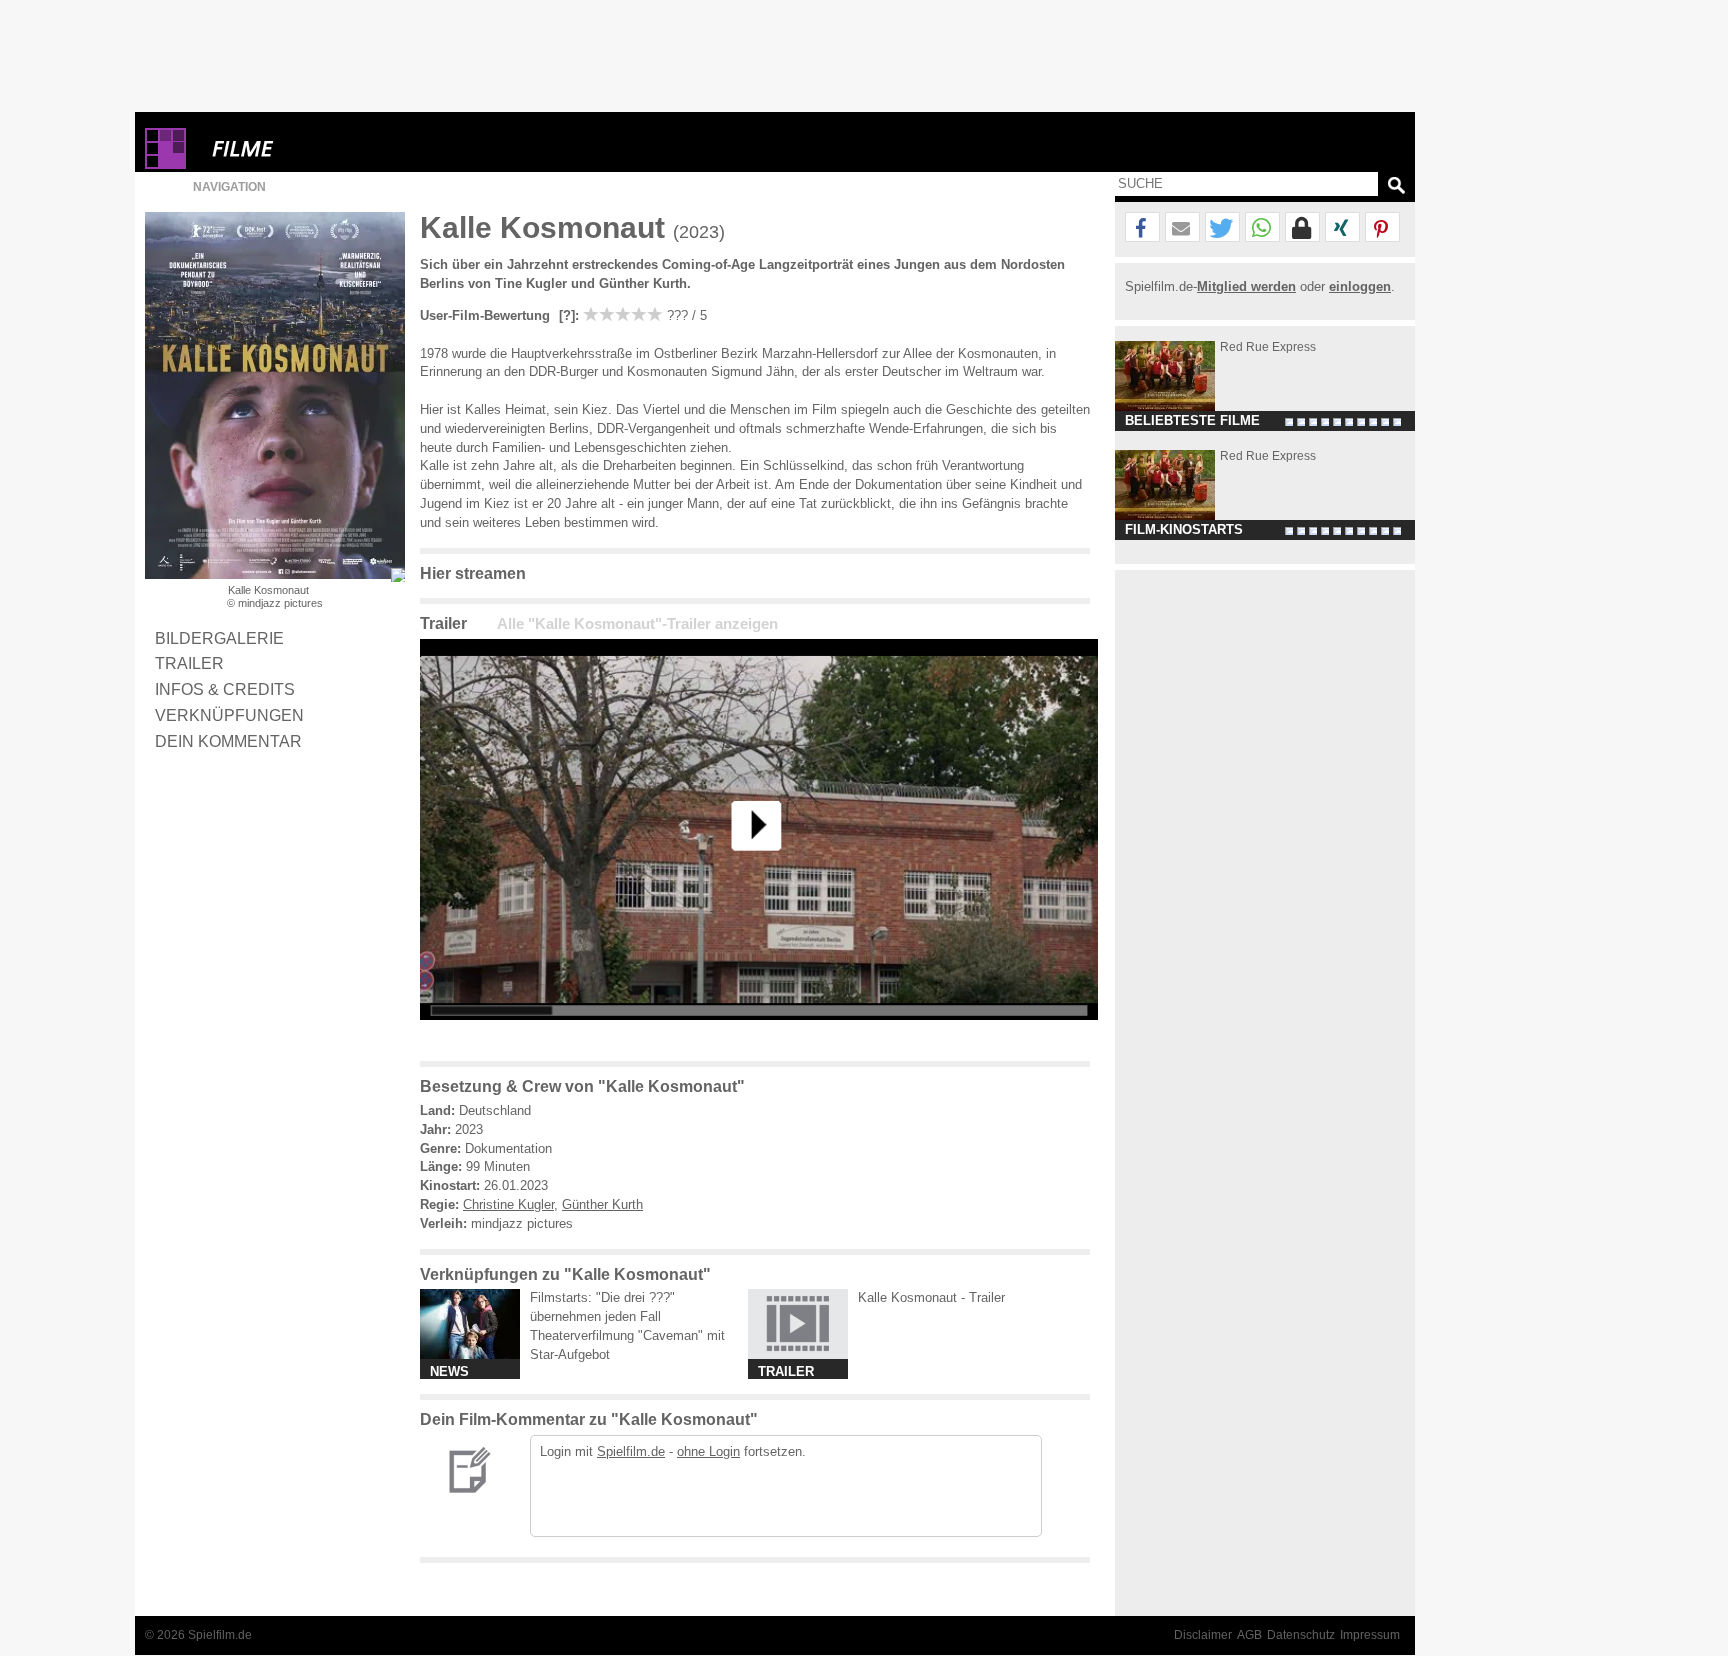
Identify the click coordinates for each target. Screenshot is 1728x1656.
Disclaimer (1203, 1635)
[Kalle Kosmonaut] (759, 1035)
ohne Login (708, 1451)
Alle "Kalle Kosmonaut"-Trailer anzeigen (637, 624)
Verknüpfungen (229, 715)
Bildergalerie (219, 638)
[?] (565, 315)
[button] (1142, 228)
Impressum (1370, 1635)
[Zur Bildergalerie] (398, 575)
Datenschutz (1301, 1635)
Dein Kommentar (228, 741)
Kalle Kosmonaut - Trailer (931, 1297)
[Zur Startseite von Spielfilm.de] (165, 164)
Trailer (189, 663)
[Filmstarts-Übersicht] (315, 148)
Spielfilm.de (631, 1451)
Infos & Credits (225, 689)
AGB (1249, 1635)
